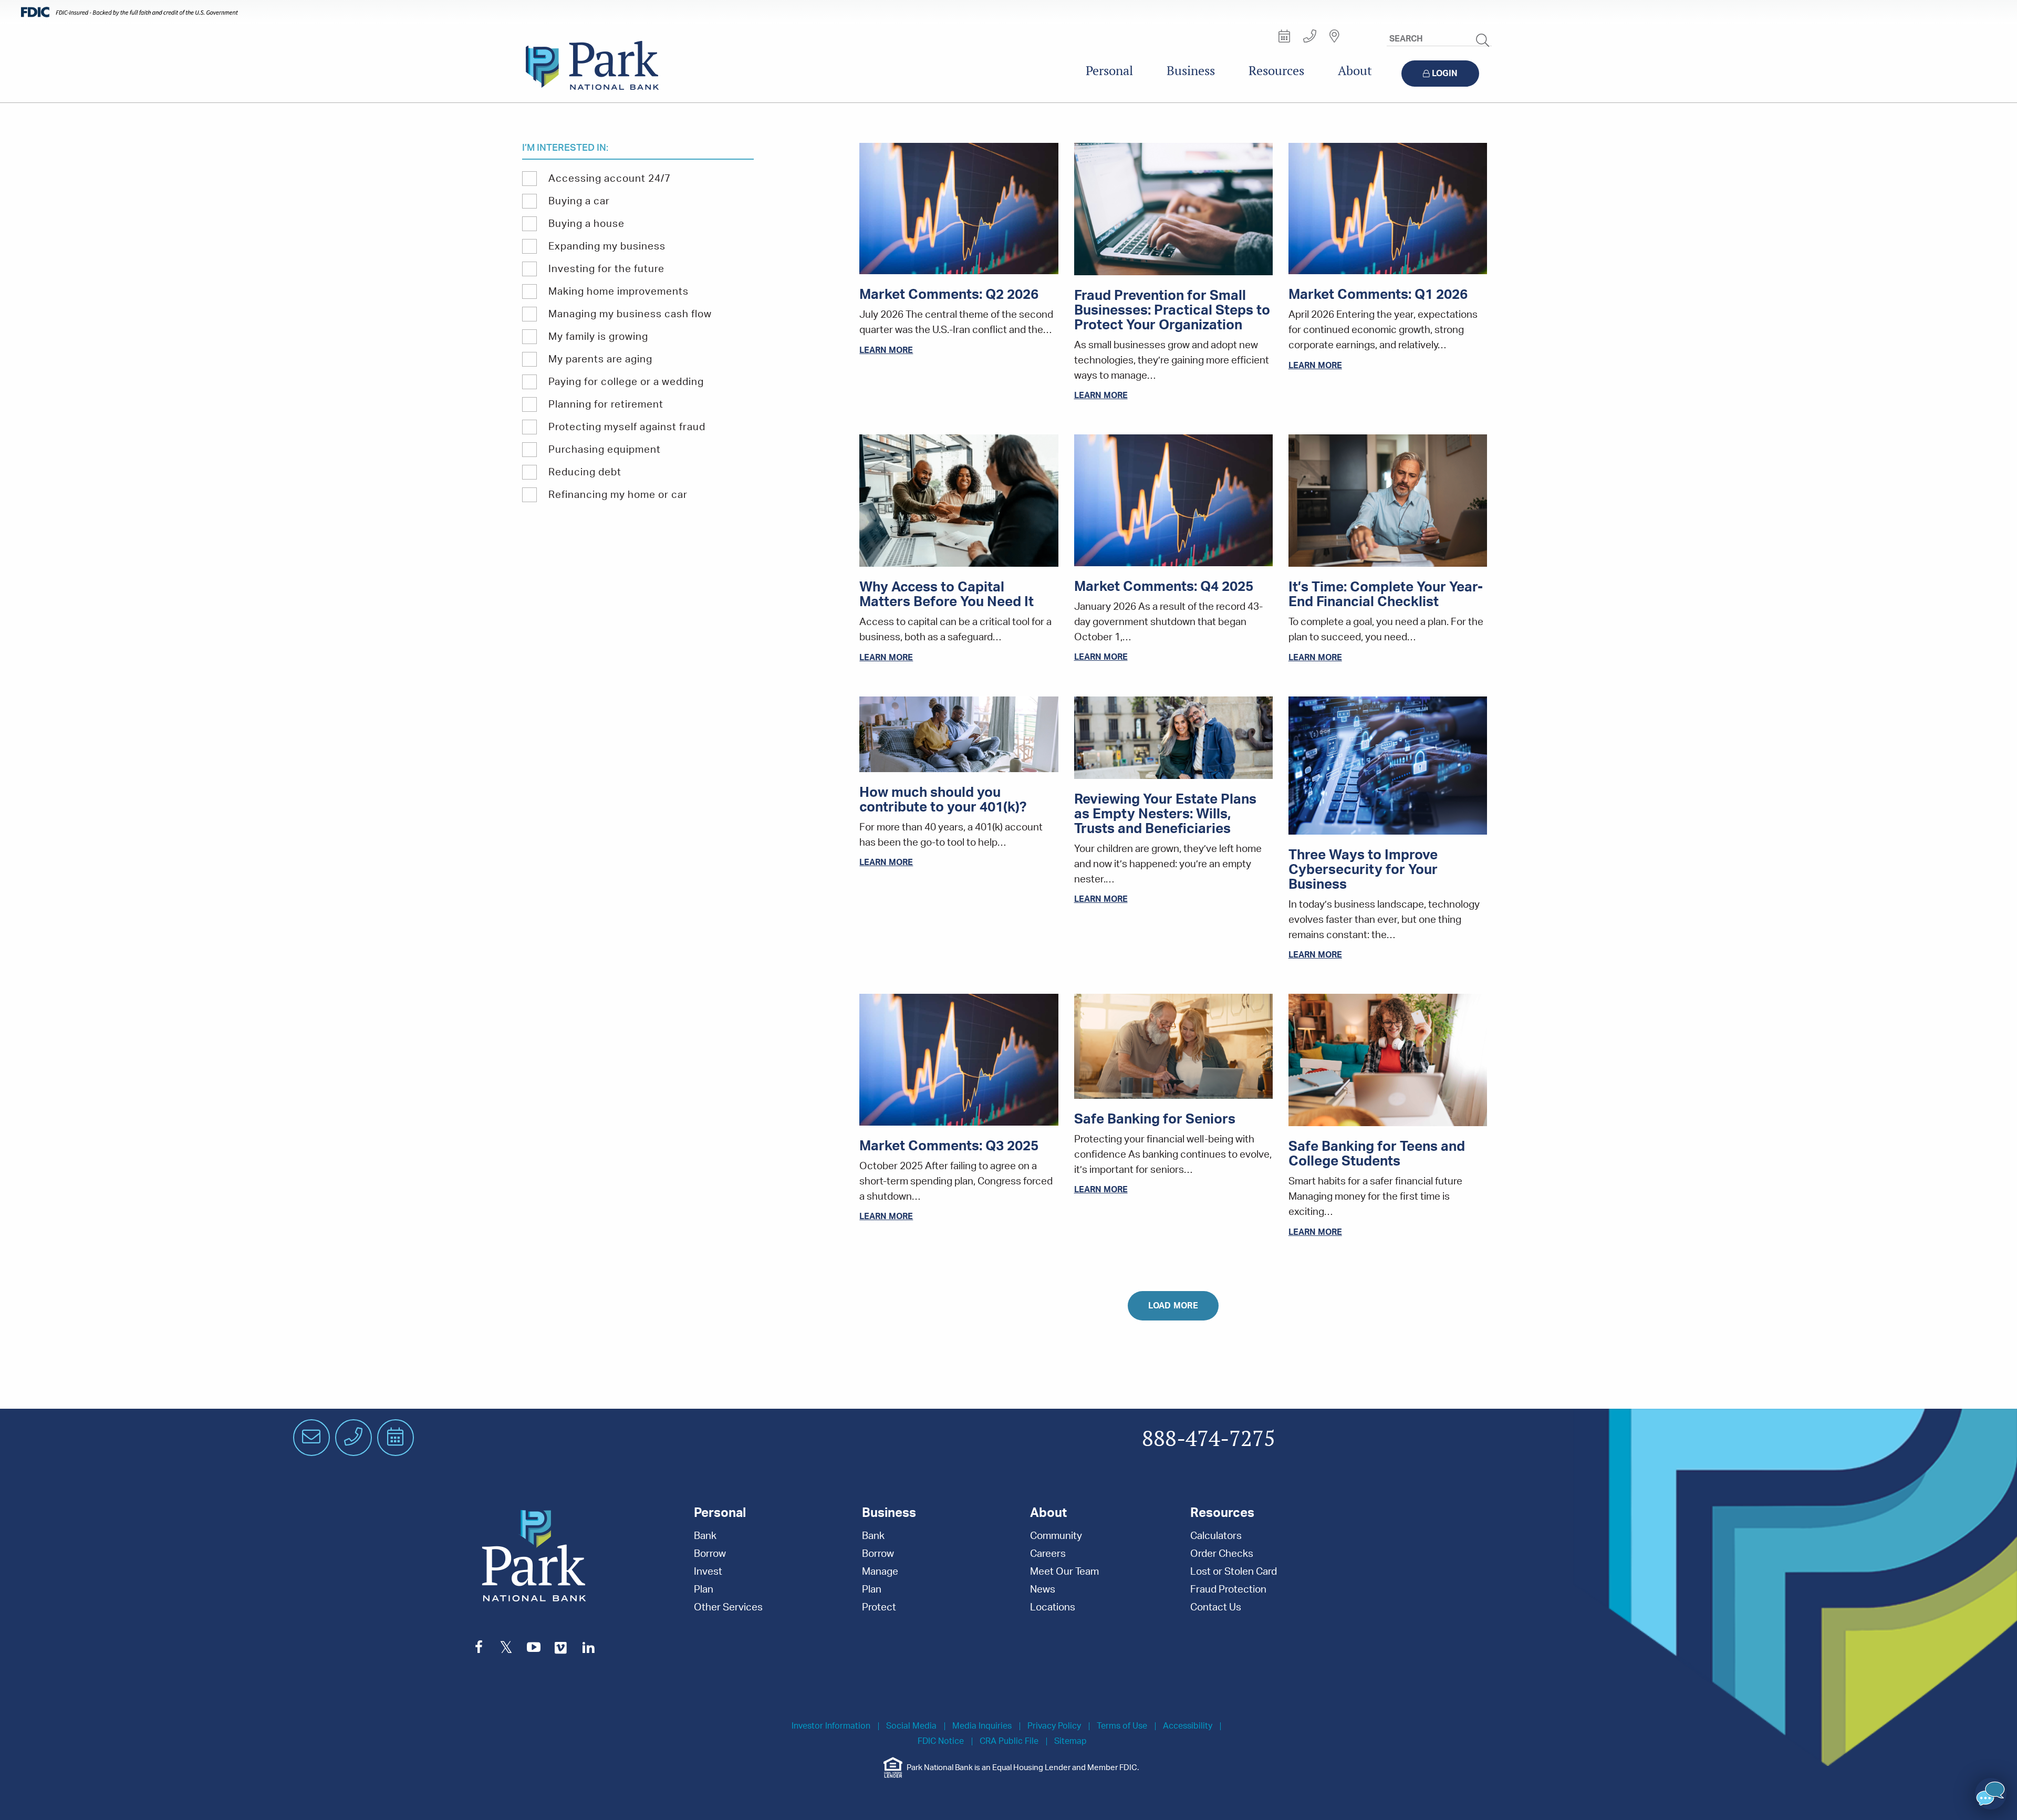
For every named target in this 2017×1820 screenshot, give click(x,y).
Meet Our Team (1064, 1572)
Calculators (1216, 1536)
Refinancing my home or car (618, 495)
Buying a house (586, 224)
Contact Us (1216, 1608)
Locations (1053, 1608)
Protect (879, 1608)
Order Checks (1222, 1554)
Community (1056, 1536)
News (1043, 1590)
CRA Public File (1009, 1741)
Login (1445, 74)
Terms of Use (1122, 1726)
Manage (880, 1572)
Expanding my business (607, 247)
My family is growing (598, 337)
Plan (704, 1590)
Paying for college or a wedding (626, 382)
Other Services (728, 1608)
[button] (1991, 1794)
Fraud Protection (1228, 1590)
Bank (705, 1536)
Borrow (710, 1554)
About (1355, 71)
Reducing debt (585, 472)
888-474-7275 (1209, 1439)
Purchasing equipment (605, 450)
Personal (1109, 71)
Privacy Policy (1054, 1726)
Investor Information (831, 1726)
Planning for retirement (606, 405)
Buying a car (579, 201)
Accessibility (1188, 1726)
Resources (1276, 71)
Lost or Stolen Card (1234, 1572)
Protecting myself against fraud (627, 427)
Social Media (911, 1726)
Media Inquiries (982, 1726)
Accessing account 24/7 (610, 179)
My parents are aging (600, 360)
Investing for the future (606, 269)
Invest (708, 1572)
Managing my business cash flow (630, 314)
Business (1191, 71)
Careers (1048, 1554)
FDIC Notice (941, 1741)
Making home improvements (618, 292)
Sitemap (1070, 1741)
